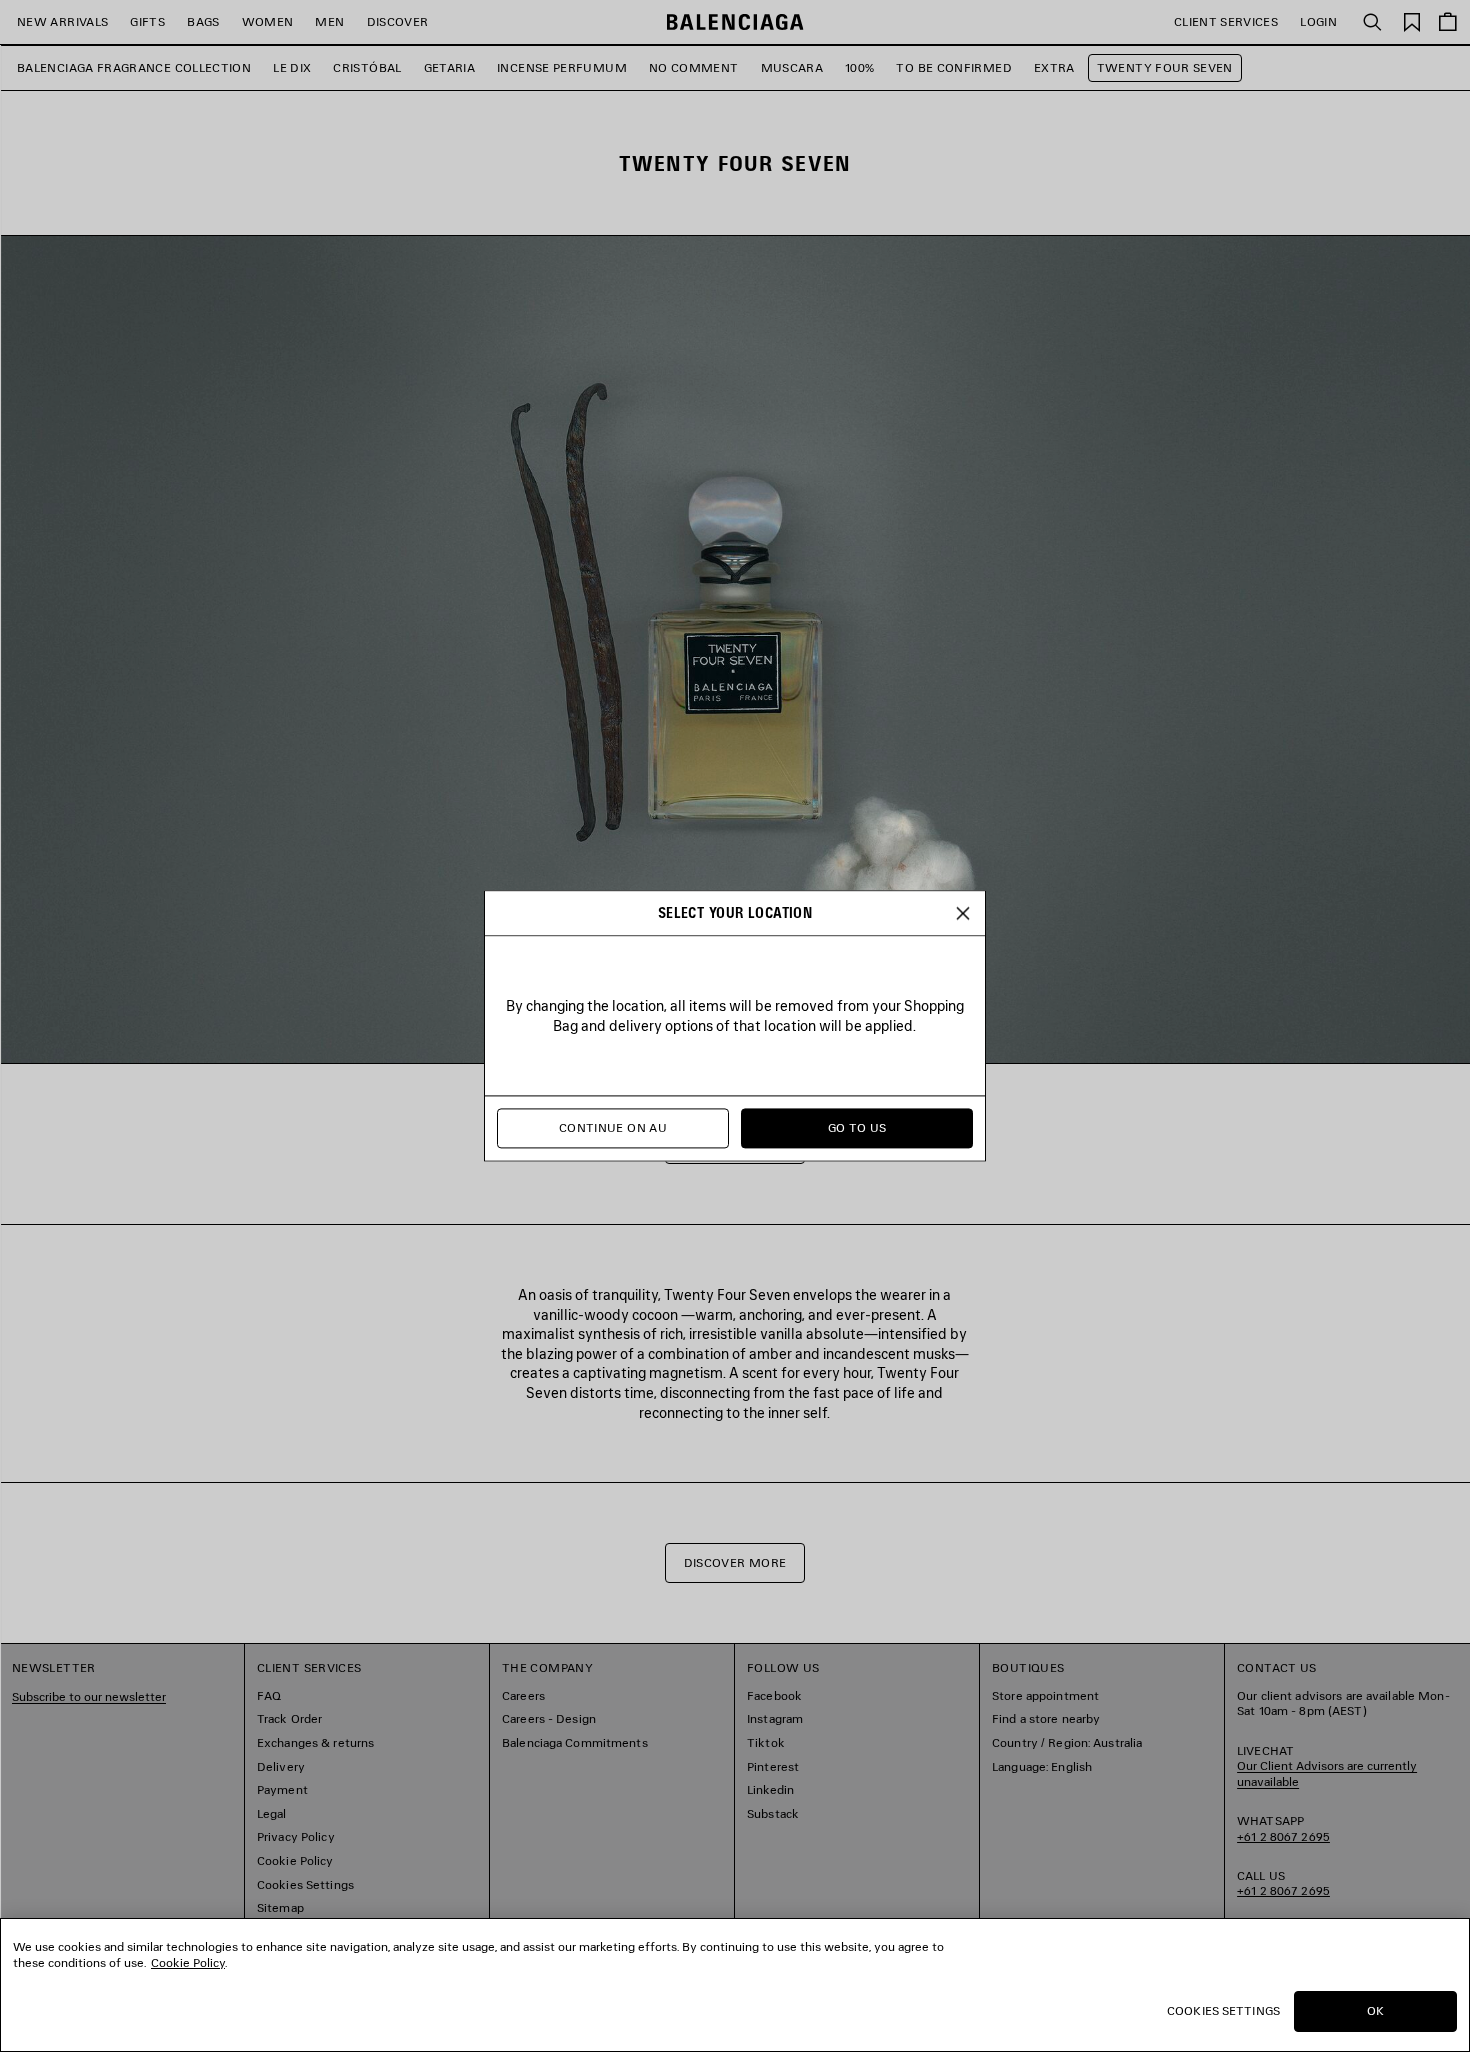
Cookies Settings (1223, 2010)
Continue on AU (613, 1128)
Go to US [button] (857, 1128)
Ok (1375, 2010)
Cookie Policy (188, 1962)
